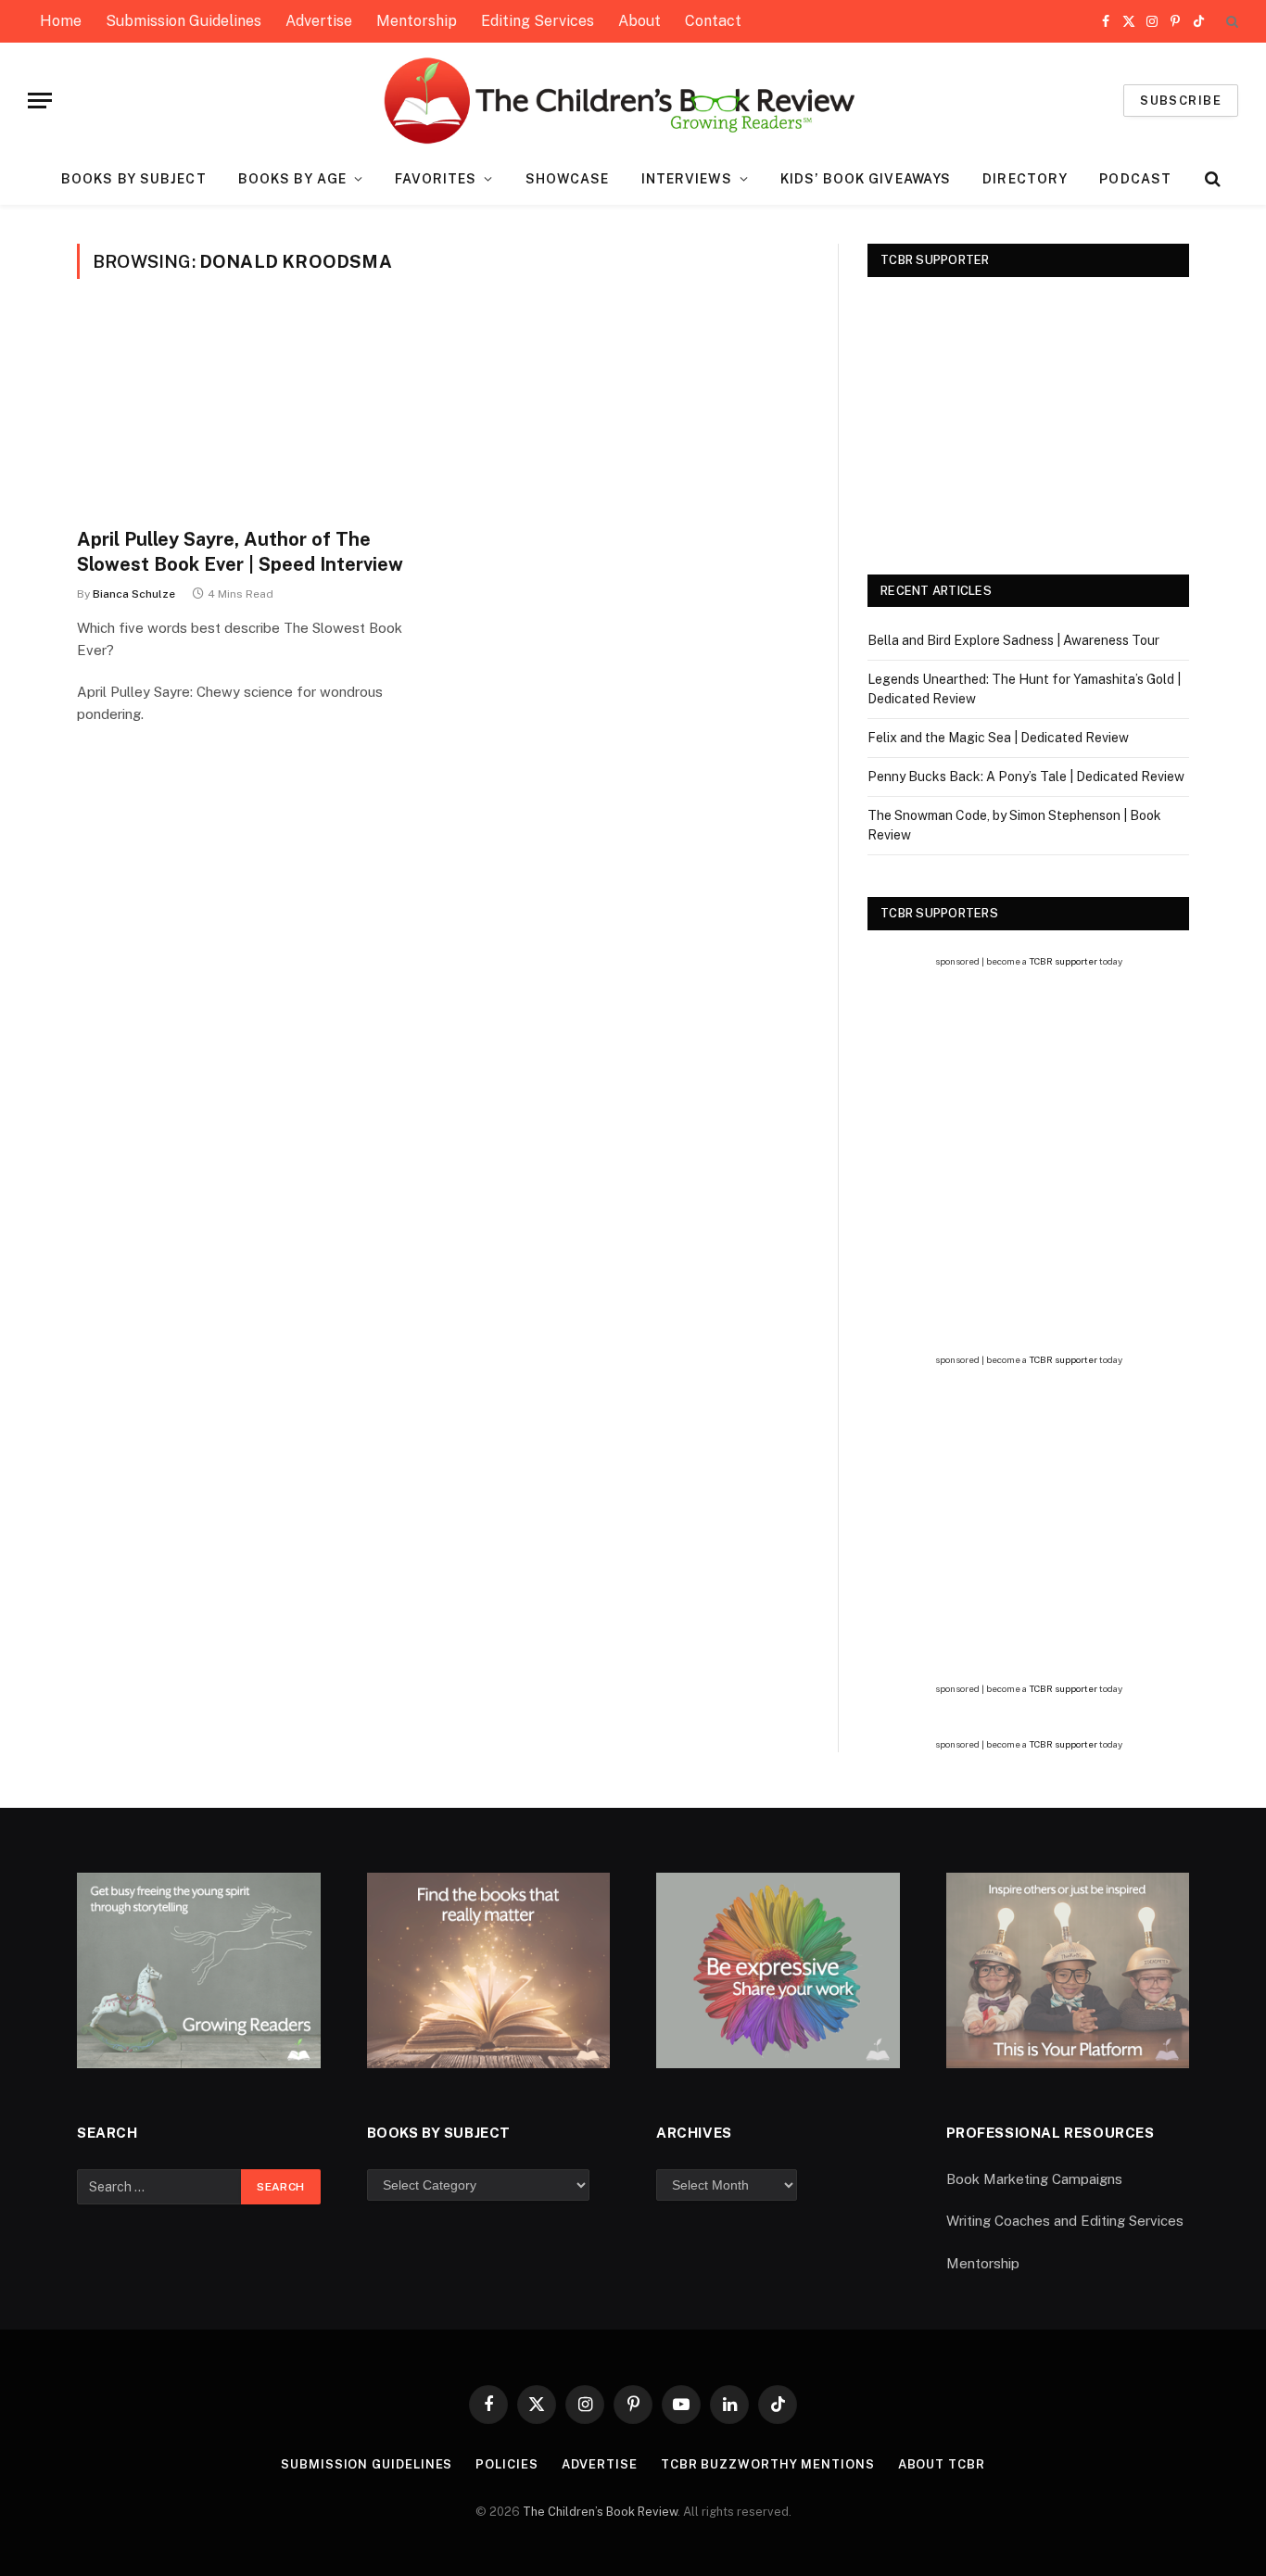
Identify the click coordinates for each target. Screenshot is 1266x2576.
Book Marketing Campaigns (1034, 2179)
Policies (506, 2464)
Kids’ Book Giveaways (866, 179)
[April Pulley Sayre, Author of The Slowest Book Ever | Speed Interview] (251, 414)
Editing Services (538, 21)
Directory (1025, 179)
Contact (713, 21)
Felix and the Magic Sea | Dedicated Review (998, 738)
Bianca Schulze (134, 594)
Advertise (319, 21)
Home (61, 21)
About (639, 21)
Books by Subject (134, 179)
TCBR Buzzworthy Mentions (768, 2464)
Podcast (1135, 179)
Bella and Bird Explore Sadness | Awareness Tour (1013, 640)
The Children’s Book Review (600, 2512)
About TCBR (942, 2464)
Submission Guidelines (184, 21)
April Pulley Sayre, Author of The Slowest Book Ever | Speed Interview (240, 552)
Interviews (687, 179)
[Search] (1230, 22)
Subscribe (1181, 101)
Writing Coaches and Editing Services (1065, 2221)
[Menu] (40, 101)
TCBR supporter (1063, 961)
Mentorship (417, 21)
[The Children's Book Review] (633, 101)
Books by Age (292, 179)
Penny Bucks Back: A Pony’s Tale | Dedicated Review (1026, 777)
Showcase (568, 179)
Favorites (436, 179)
